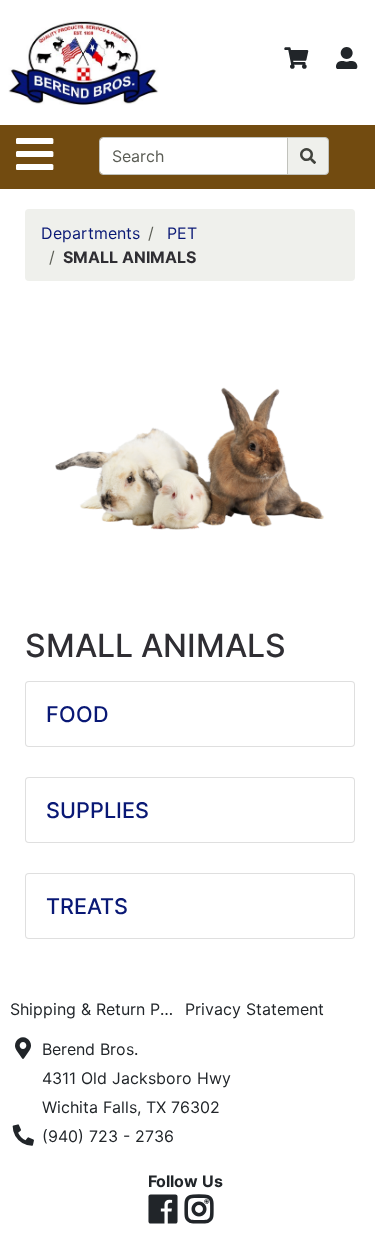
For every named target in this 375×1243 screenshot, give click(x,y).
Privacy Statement (254, 1009)
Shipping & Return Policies (97, 1009)
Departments (90, 233)
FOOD (77, 714)
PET (182, 233)
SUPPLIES (97, 810)
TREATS (87, 906)
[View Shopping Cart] (296, 62)
